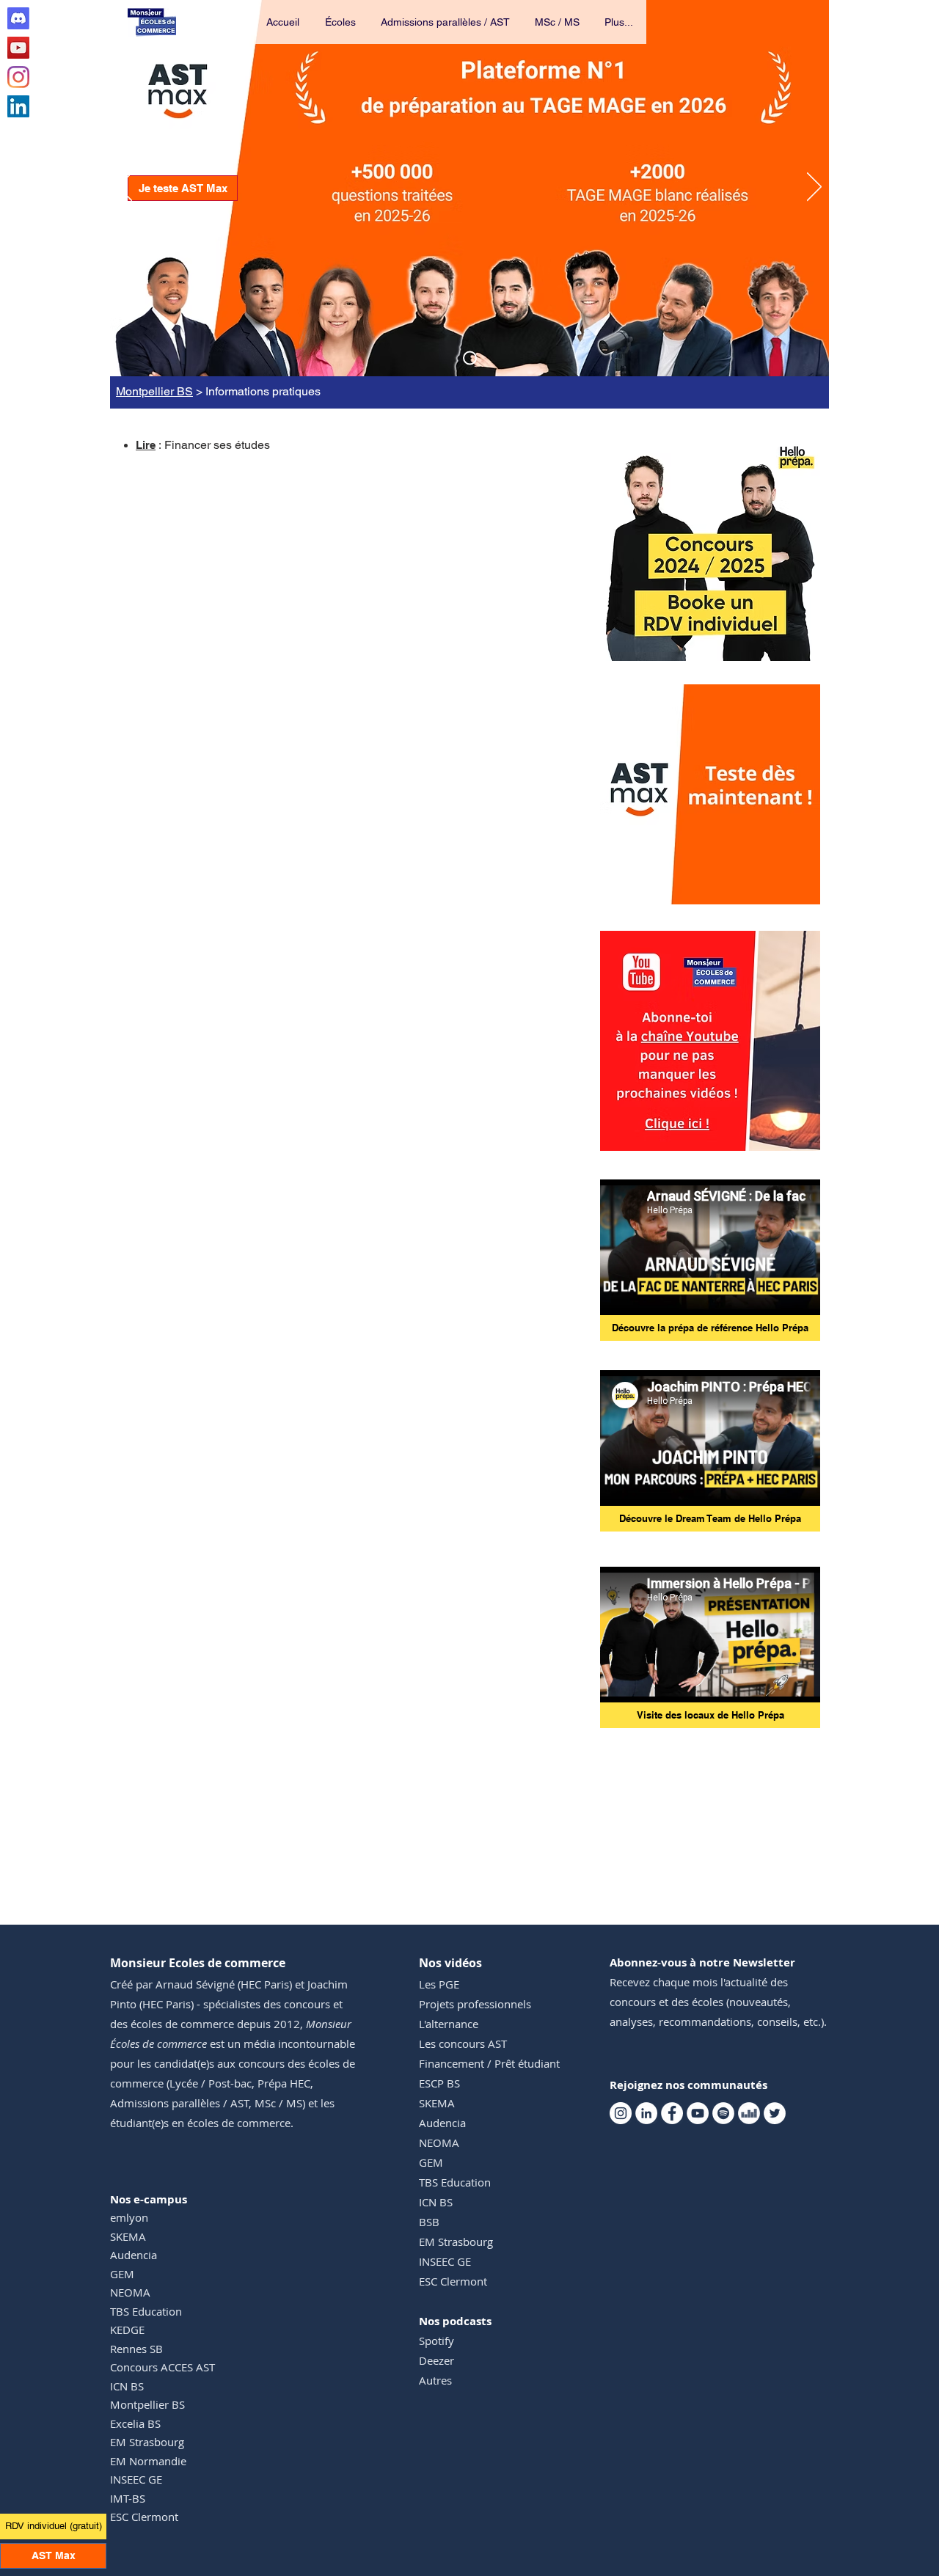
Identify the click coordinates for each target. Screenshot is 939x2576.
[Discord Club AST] (18, 18)
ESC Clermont (144, 2517)
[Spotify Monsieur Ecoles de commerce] (723, 2113)
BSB (429, 2222)
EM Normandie (148, 2461)
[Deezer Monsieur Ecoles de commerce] (749, 2113)
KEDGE (127, 2330)
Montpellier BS (154, 391)
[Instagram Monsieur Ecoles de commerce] (18, 77)
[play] (789, 892)
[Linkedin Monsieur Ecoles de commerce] (18, 106)
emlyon (129, 2217)
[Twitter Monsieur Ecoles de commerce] (775, 2113)
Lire (146, 445)
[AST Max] (470, 358)
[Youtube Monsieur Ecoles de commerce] (18, 48)
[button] (341, 22)
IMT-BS (128, 2498)
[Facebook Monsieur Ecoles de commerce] (672, 2113)
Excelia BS (135, 2423)
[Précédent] (125, 188)
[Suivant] (814, 188)
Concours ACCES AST (162, 2367)
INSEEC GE (136, 2479)
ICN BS (127, 2386)
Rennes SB (136, 2349)
